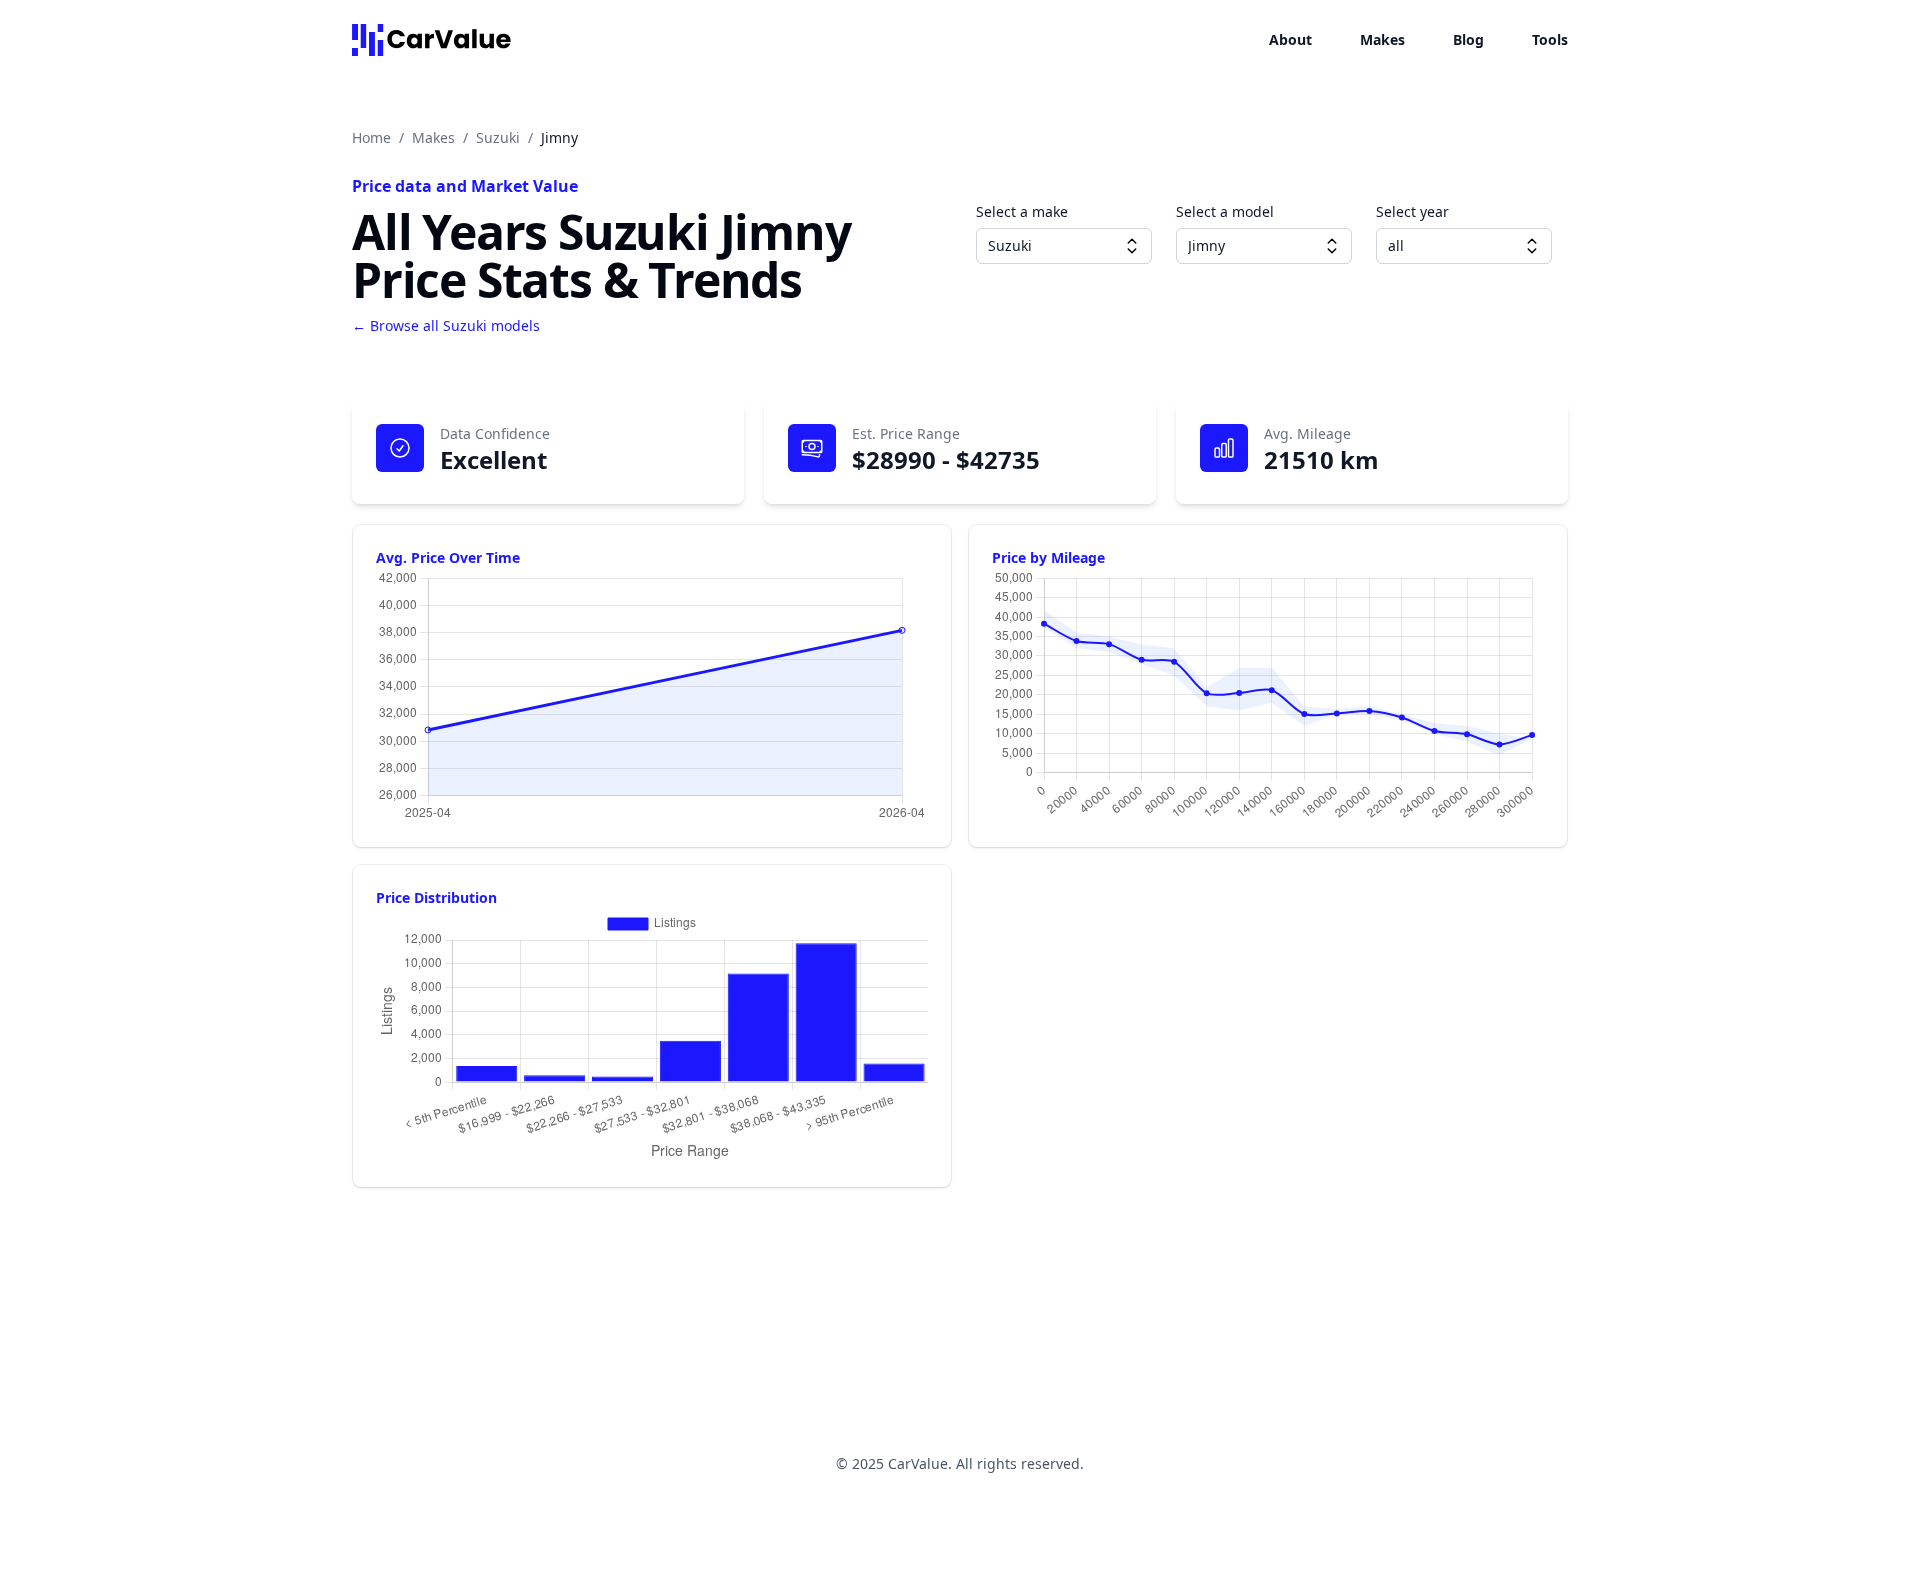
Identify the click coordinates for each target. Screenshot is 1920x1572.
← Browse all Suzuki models (446, 325)
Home (371, 137)
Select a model (1225, 211)
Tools (1550, 39)
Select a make (1022, 211)
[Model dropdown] (1332, 246)
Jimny (559, 137)
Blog (1468, 39)
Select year (1412, 211)
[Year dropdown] (1532, 246)
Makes (1382, 39)
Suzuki (498, 137)
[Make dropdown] (1132, 246)
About (1290, 39)
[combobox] (1064, 246)
